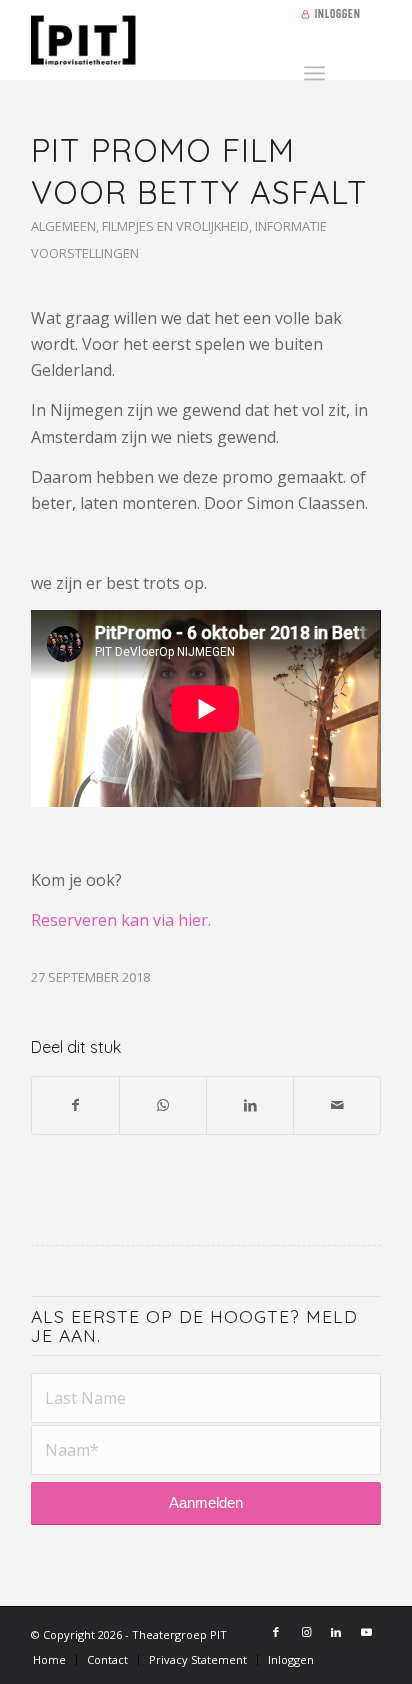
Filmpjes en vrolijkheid (175, 226)
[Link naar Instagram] (306, 1632)
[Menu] (314, 70)
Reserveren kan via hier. (121, 920)
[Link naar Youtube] (366, 1632)
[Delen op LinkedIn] (250, 1105)
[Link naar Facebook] (276, 1632)
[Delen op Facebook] (75, 1105)
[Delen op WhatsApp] (163, 1105)
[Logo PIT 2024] (171, 40)
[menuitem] (335, 15)
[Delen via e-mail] (337, 1105)
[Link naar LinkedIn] (336, 1632)
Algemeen (63, 226)
